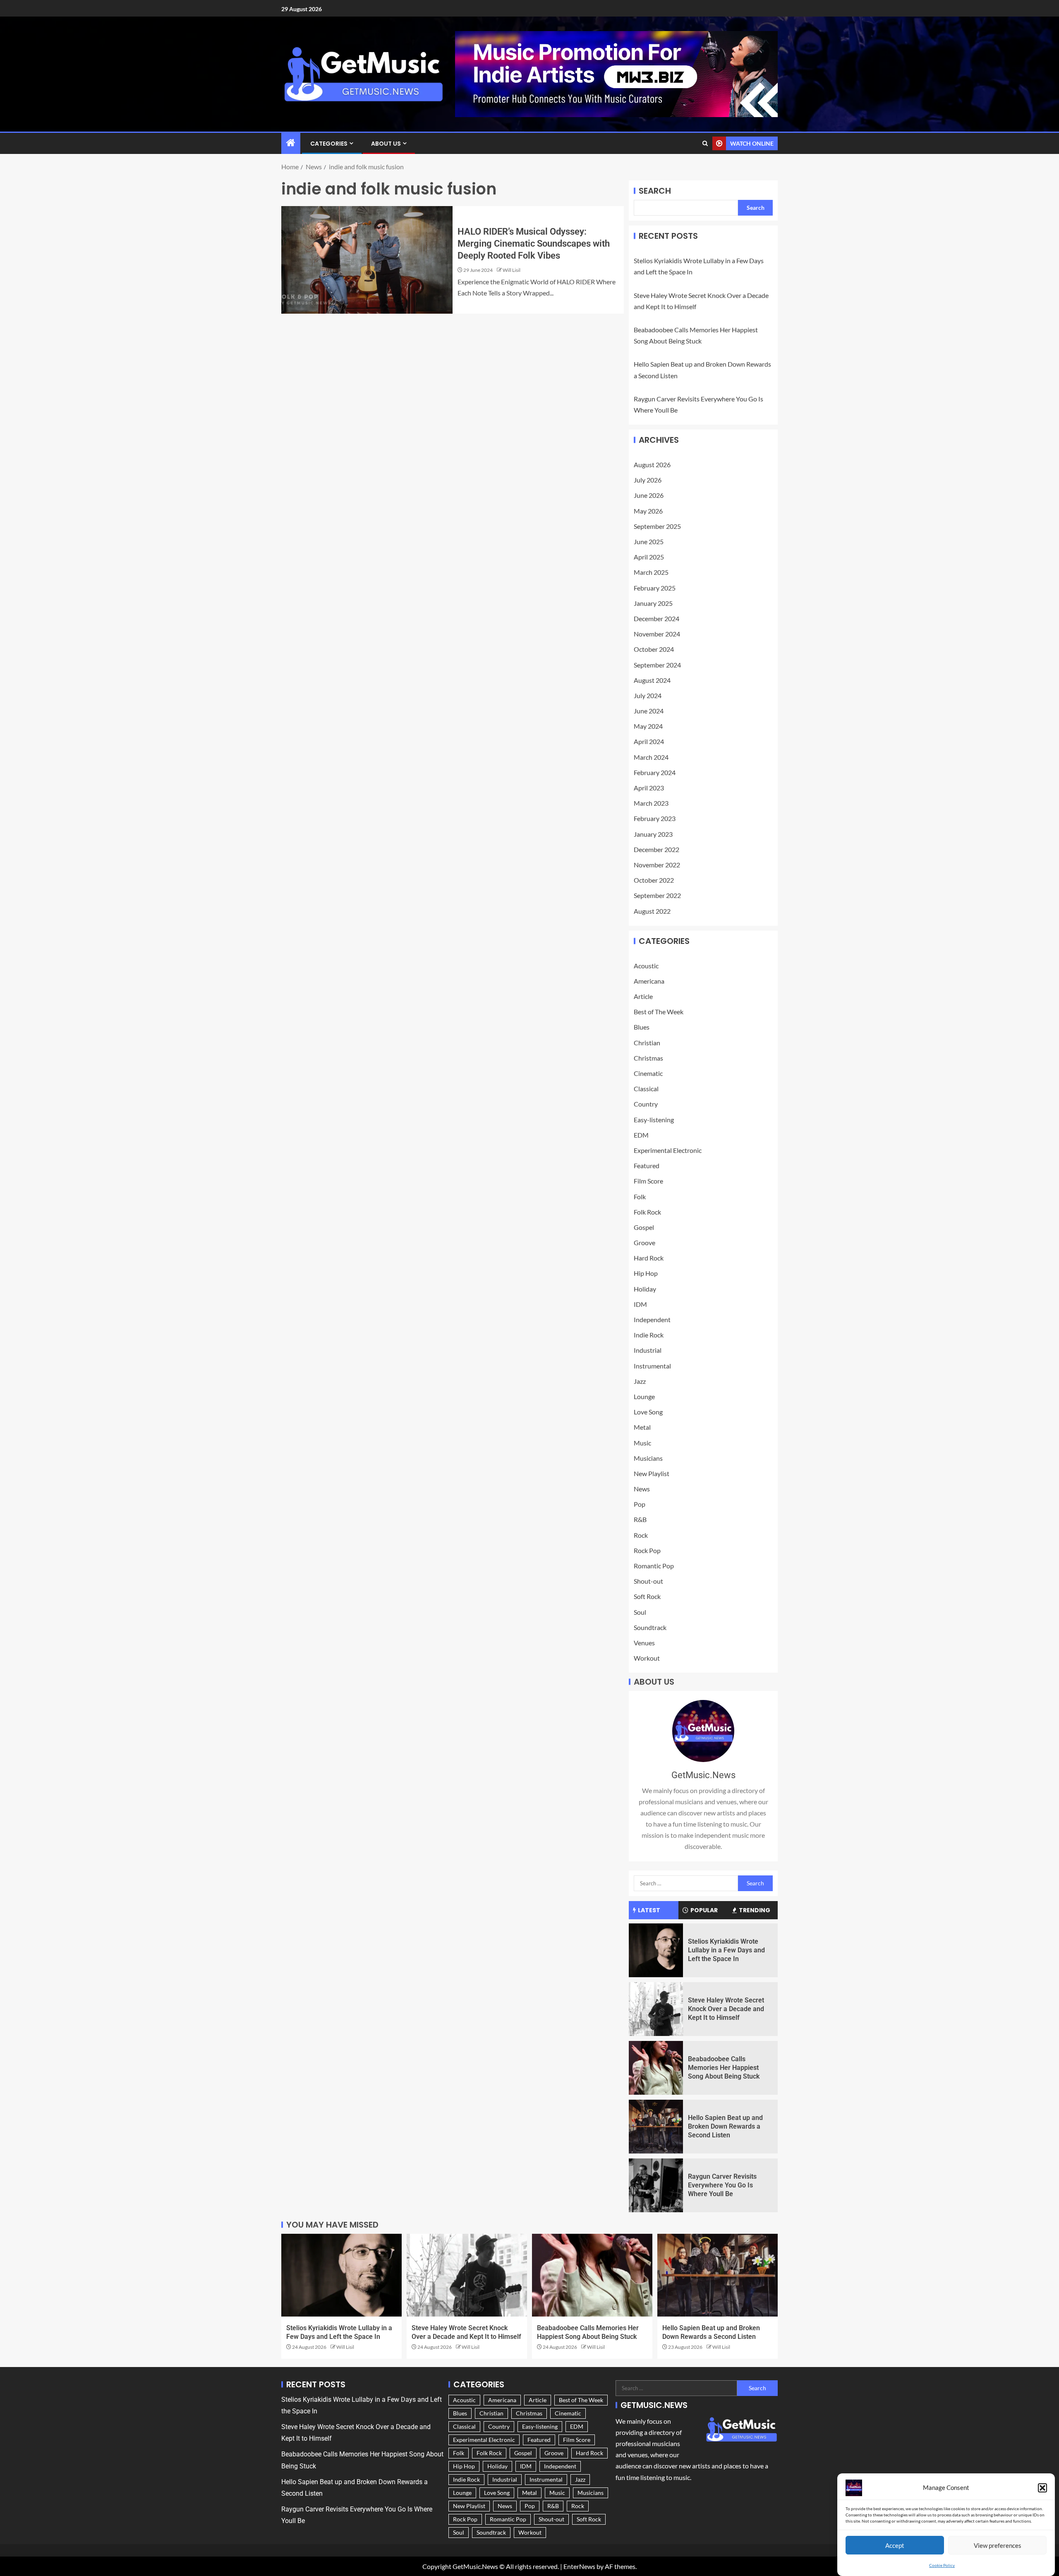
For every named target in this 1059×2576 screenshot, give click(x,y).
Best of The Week (659, 1012)
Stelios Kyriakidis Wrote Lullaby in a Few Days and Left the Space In (726, 1950)
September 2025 (657, 526)
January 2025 (653, 603)
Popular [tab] (704, 1910)
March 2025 (651, 572)
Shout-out (648, 1581)
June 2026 (649, 495)
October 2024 (654, 649)
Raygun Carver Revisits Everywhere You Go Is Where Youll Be (722, 2185)
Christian (647, 1043)
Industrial (648, 1350)
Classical (646, 1089)
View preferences (998, 2545)
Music (642, 1443)
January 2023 (653, 834)
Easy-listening (654, 1120)
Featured (647, 1166)
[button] (1042, 2488)
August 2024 (652, 680)
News (642, 1489)
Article (643, 996)
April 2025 (649, 557)
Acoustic (646, 966)
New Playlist (652, 1473)
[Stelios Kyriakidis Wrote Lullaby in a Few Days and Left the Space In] (656, 1950)
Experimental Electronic (668, 1150)
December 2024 (656, 618)
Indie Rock (649, 1335)
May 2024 (648, 726)
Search (655, 191)
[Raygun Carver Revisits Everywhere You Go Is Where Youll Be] (656, 2185)
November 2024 (657, 634)
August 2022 (652, 911)
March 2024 (651, 757)
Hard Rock (649, 1258)
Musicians (648, 1458)
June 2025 (649, 541)
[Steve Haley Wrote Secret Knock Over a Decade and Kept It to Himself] (656, 2009)
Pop (640, 1504)
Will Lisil (512, 270)
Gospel (644, 1227)
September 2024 (657, 665)
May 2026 (648, 511)
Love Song (648, 1412)
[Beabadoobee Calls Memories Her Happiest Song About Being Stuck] (656, 2068)
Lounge (644, 1396)
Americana (649, 981)
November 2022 (657, 865)
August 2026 (652, 465)
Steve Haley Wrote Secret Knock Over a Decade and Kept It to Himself (726, 2009)
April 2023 (649, 788)
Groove (645, 1242)
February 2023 (655, 818)
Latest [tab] (649, 1910)
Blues (642, 1027)
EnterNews (579, 2566)
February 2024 (655, 772)
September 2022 (657, 895)
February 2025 (655, 588)
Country (646, 1104)
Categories (329, 144)
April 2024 (649, 741)
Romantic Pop (654, 1566)
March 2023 (651, 803)
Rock (641, 1535)
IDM (640, 1304)
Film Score (648, 1181)
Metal (642, 1427)
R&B (640, 1519)
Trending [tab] (755, 1910)
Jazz (640, 1381)
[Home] (291, 143)
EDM (641, 1135)
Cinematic (648, 1073)
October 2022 (654, 880)
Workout (647, 1658)
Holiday (645, 1289)
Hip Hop (646, 1273)
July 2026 (648, 480)
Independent (652, 1319)
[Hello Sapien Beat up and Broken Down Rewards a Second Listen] (656, 2127)
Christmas (648, 1058)
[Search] (705, 144)
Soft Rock (647, 1596)
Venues (644, 1643)
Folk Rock (647, 1212)
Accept (895, 2545)
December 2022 (656, 849)
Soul (640, 1612)
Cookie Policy (942, 2565)
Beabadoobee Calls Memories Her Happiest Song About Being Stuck (724, 2068)
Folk (640, 1197)
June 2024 (649, 711)
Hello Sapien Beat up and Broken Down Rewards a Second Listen (725, 2127)
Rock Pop (647, 1550)
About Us (386, 144)
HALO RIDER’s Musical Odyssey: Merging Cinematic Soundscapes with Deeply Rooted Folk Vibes (534, 244)
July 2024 (648, 695)
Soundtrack (650, 1627)
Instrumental (652, 1366)
